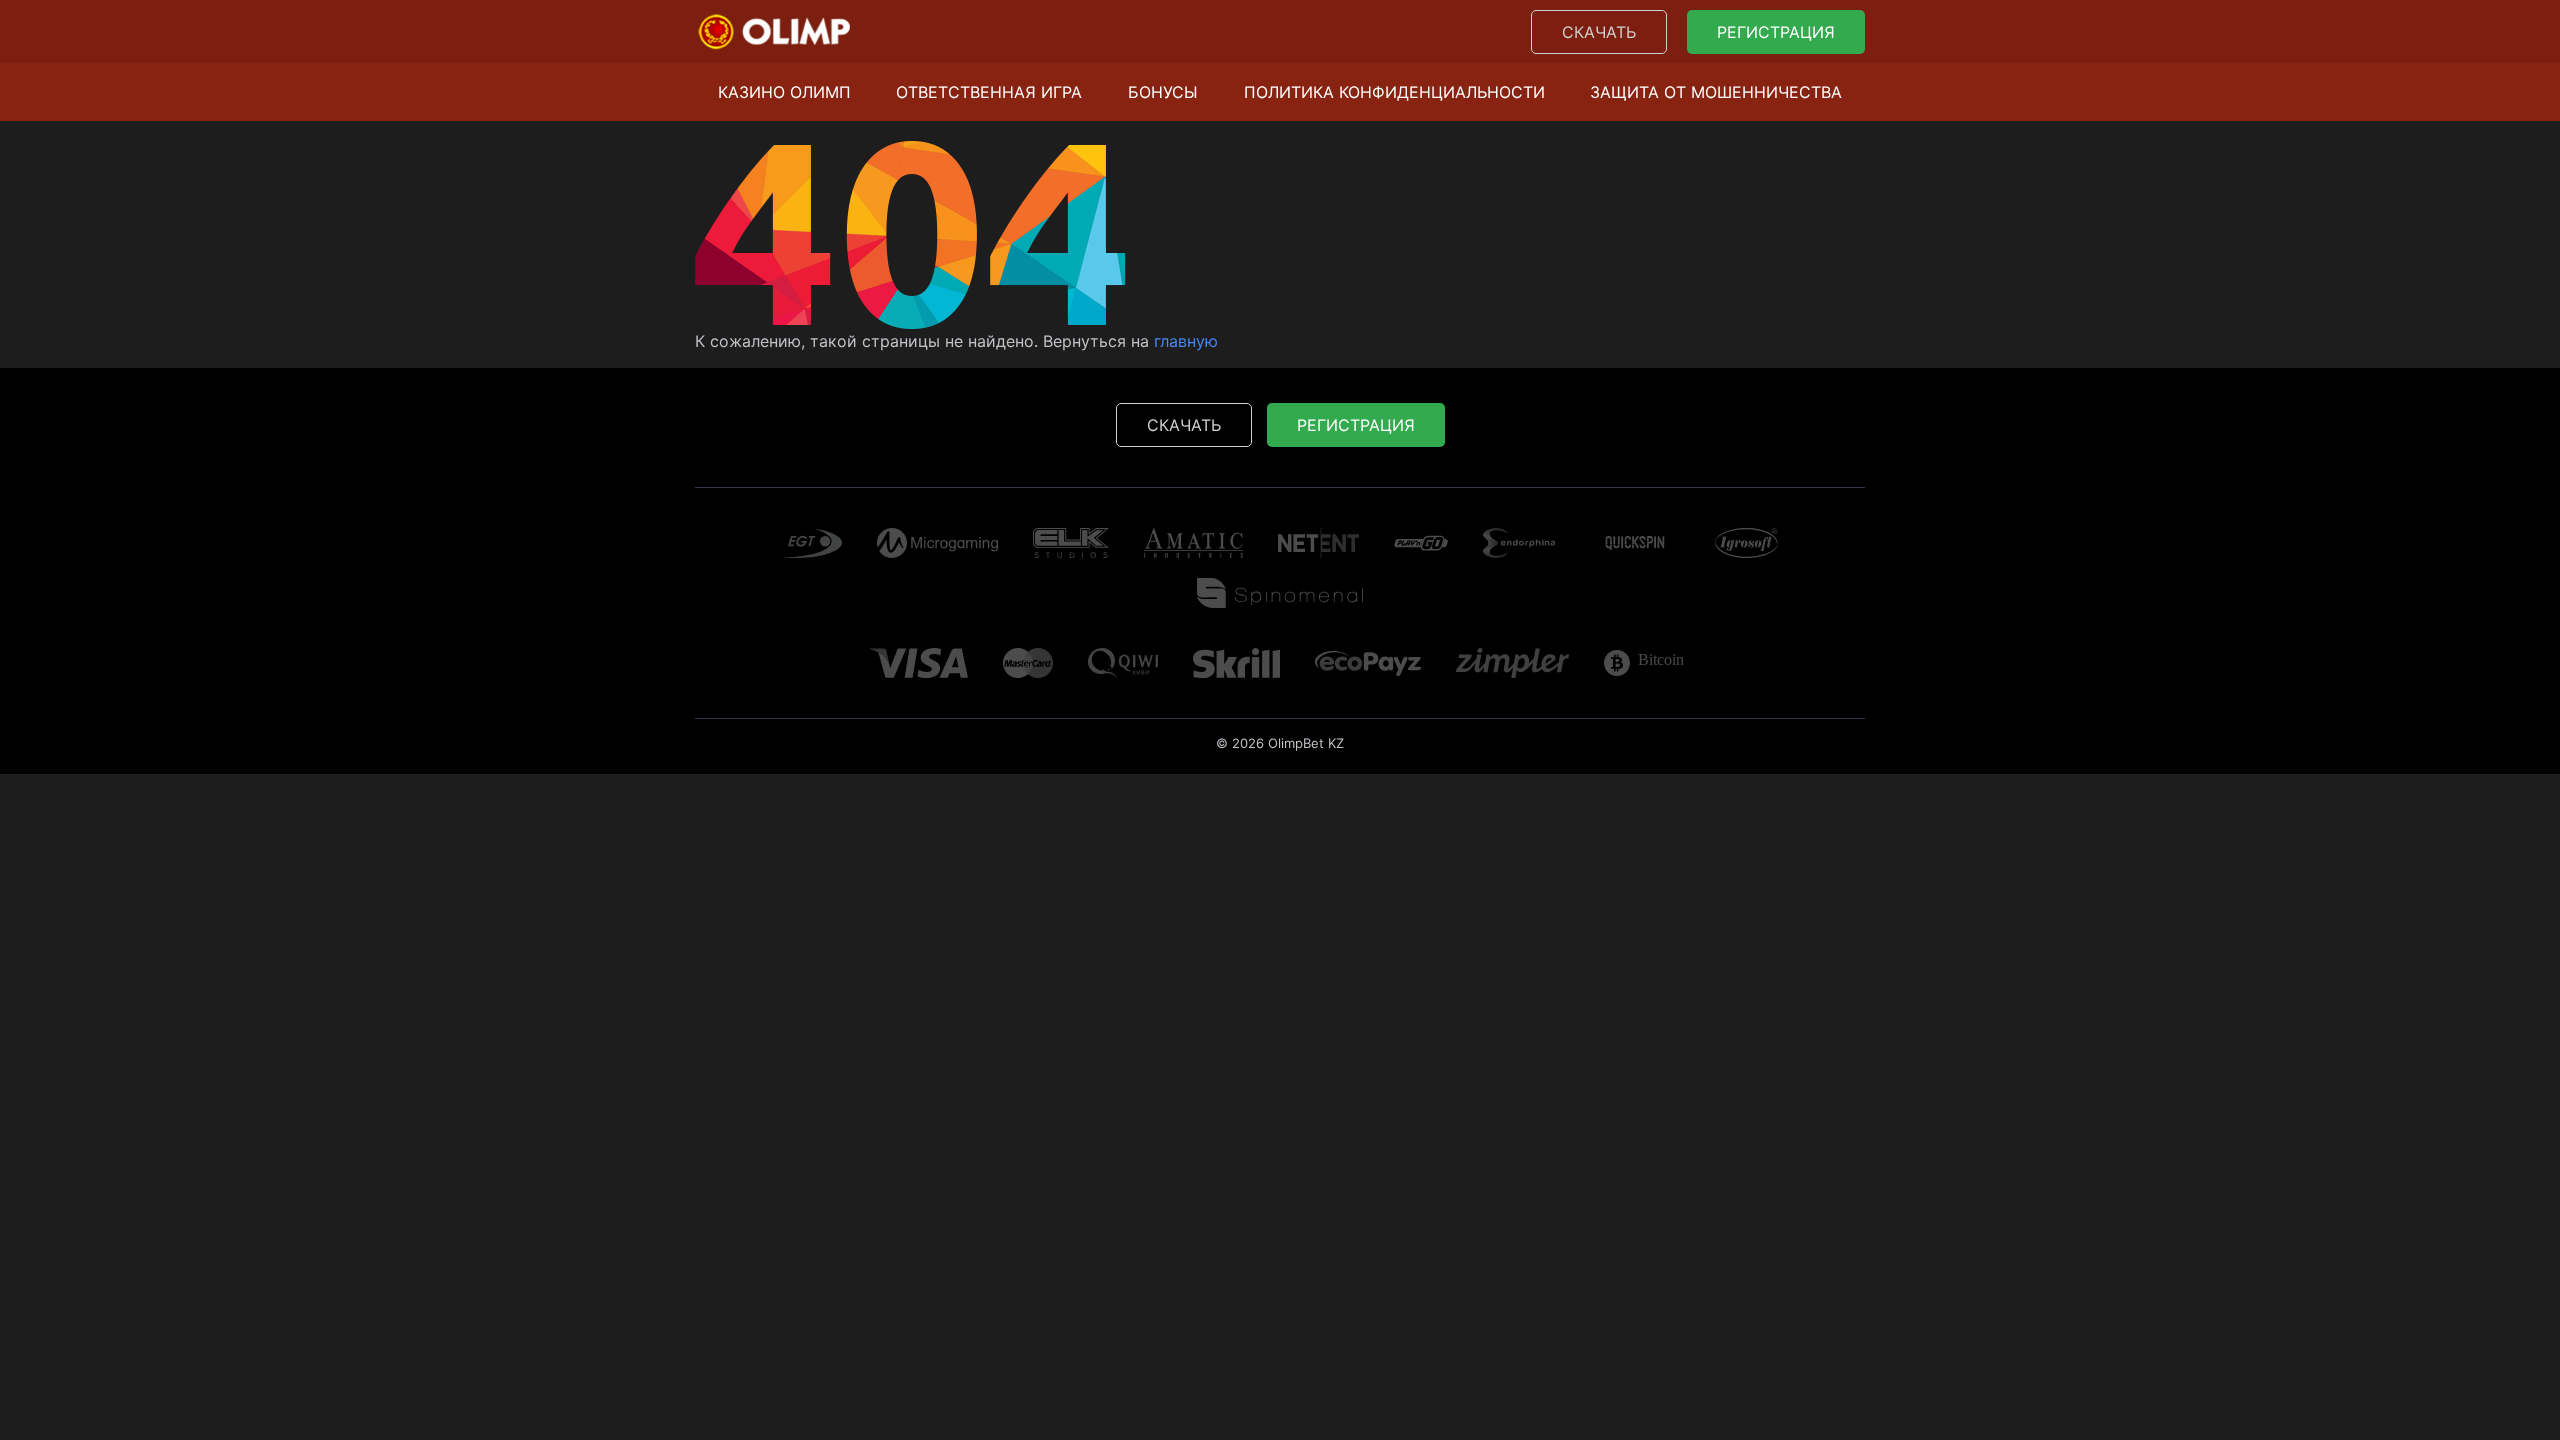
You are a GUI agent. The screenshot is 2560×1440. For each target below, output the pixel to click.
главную (1186, 341)
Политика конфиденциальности (1394, 92)
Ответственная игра (989, 92)
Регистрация (1776, 32)
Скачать (1599, 32)
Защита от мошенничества (1716, 92)
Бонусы (1163, 92)
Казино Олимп (784, 92)
